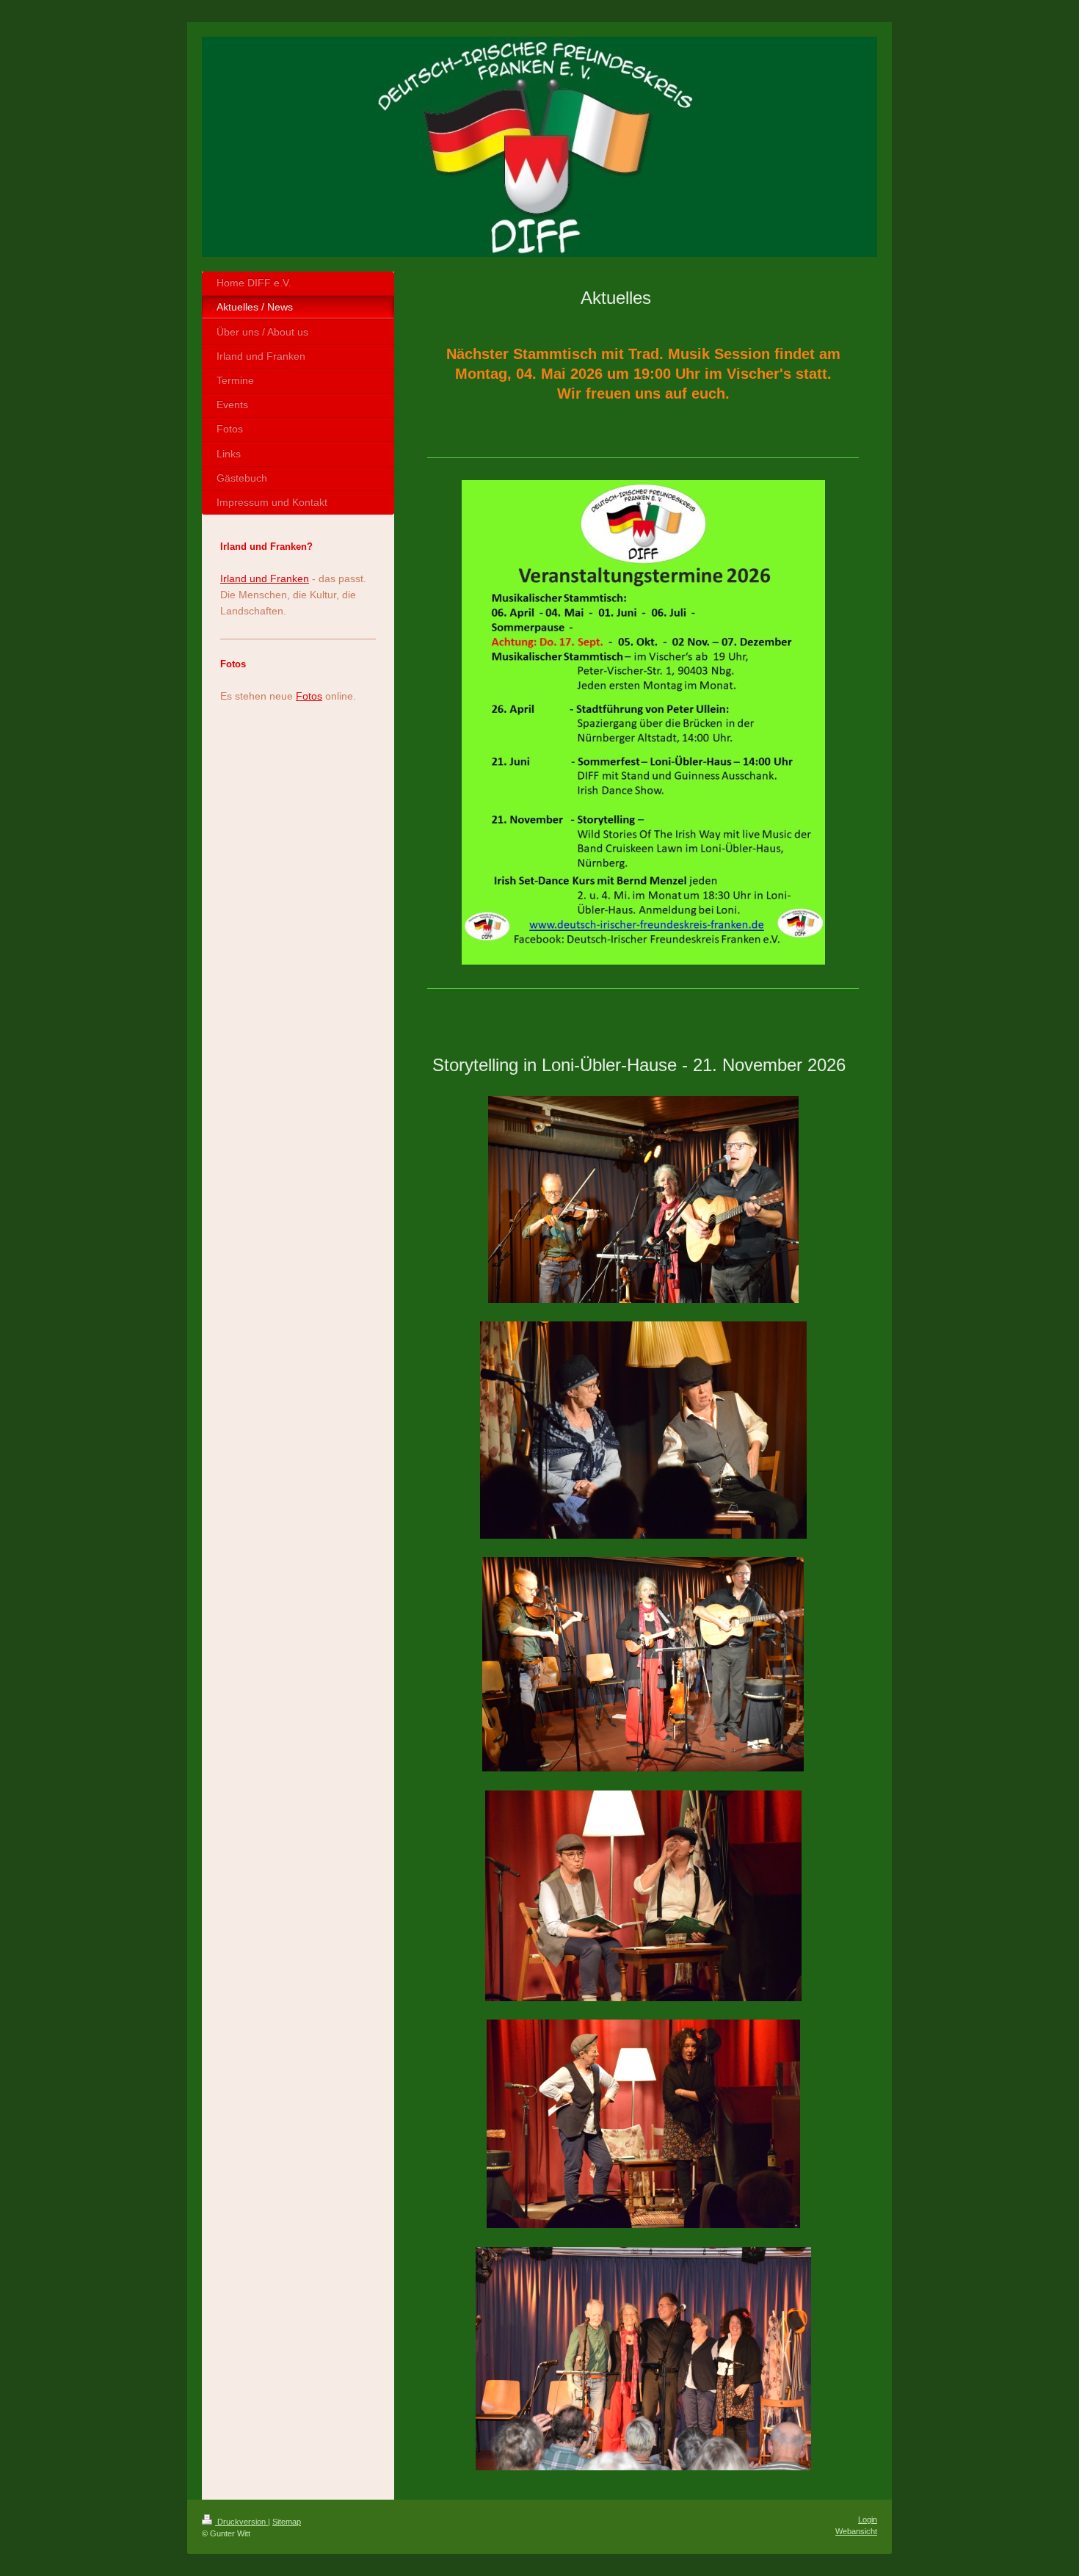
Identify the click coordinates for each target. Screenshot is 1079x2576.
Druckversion (241, 2522)
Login (868, 2519)
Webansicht (856, 2531)
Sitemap (287, 2522)
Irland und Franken (265, 578)
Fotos (309, 696)
